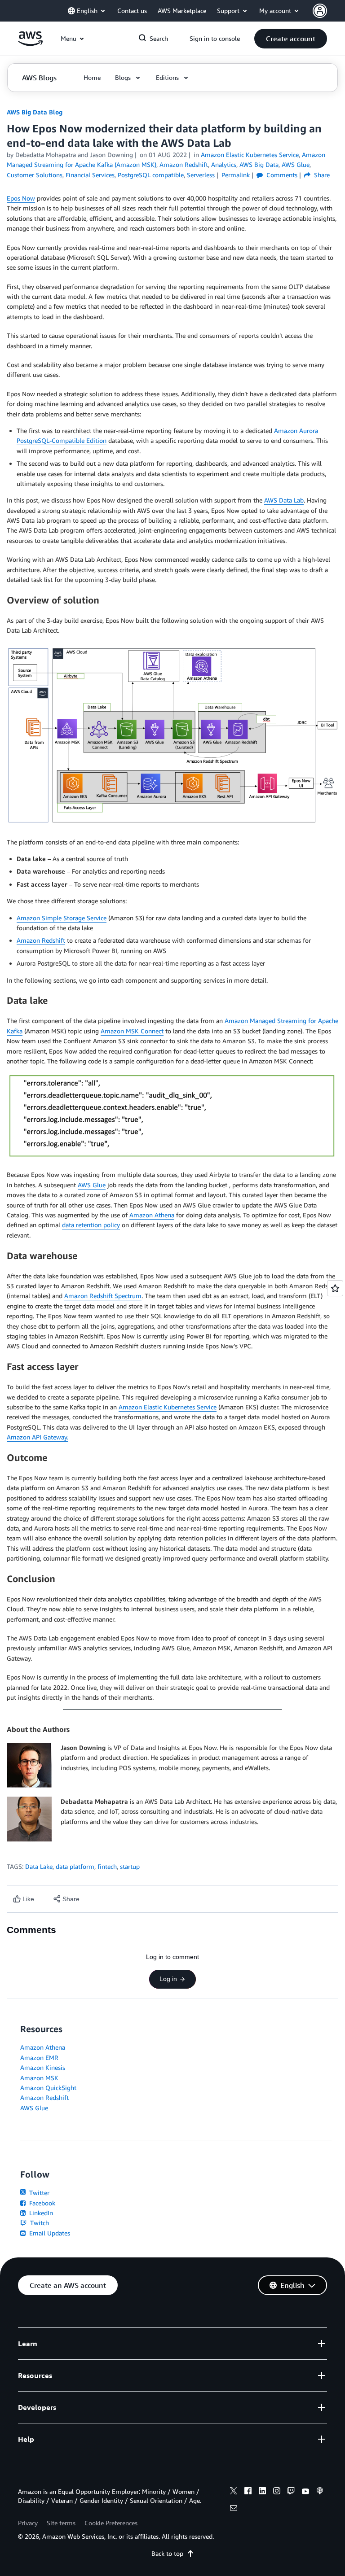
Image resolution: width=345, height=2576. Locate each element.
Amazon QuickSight (48, 2088)
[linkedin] (262, 2492)
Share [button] (321, 175)
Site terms (61, 2523)
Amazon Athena (152, 1215)
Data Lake (39, 1866)
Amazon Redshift (41, 940)
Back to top (167, 2553)
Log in (168, 1979)
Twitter (38, 2193)
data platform (75, 1866)
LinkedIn (40, 2213)
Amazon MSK (39, 2078)
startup (130, 1866)
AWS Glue (92, 1185)
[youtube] (305, 2492)
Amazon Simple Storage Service (62, 918)
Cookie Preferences (111, 2523)
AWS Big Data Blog (35, 112)
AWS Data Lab (284, 500)
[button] (291, 39)
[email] (234, 2509)
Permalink (236, 175)
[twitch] (291, 2492)
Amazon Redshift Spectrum (103, 1296)
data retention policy (91, 1225)
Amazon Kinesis (43, 2067)
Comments (281, 175)
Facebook (41, 2203)
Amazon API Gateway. (38, 1437)
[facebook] (248, 2492)
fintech (107, 1866)
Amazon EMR (39, 2058)
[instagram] (277, 2492)
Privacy (28, 2523)
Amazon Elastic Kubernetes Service (168, 1407)
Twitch (39, 2223)
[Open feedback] (335, 1288)
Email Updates (49, 2233)
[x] (234, 2492)
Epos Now (21, 198)
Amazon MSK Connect (132, 1031)
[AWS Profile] (320, 11)
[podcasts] (320, 2492)
